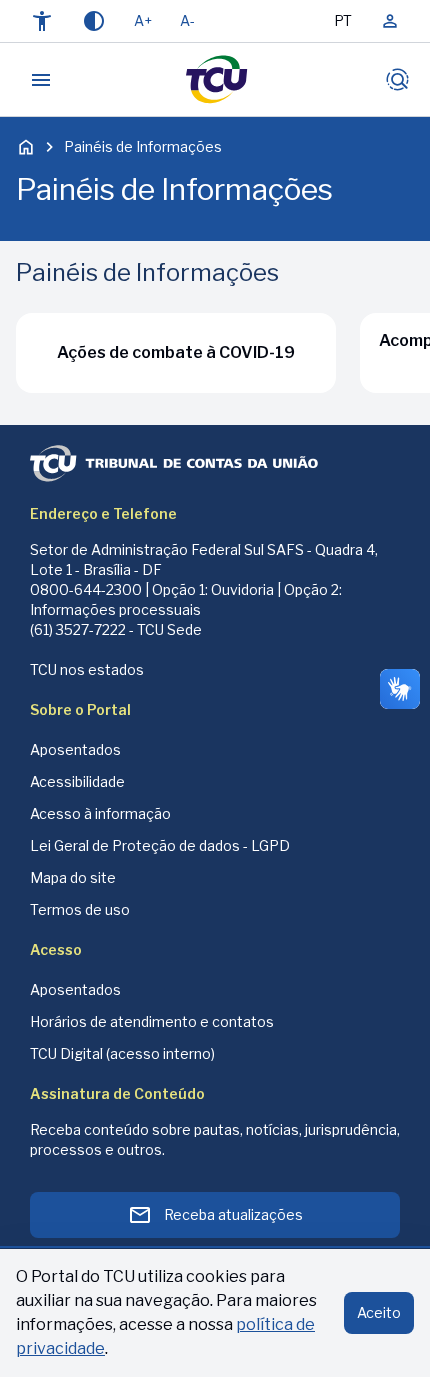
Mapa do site (73, 877)
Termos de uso (80, 909)
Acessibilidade (77, 781)
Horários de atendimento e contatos (152, 1021)
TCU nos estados (87, 669)
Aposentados (75, 749)
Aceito (379, 1312)
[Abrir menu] (41, 80)
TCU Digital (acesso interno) (122, 1053)
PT (343, 20)
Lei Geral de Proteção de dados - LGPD (160, 845)
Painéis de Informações (143, 146)
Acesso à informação (100, 813)
